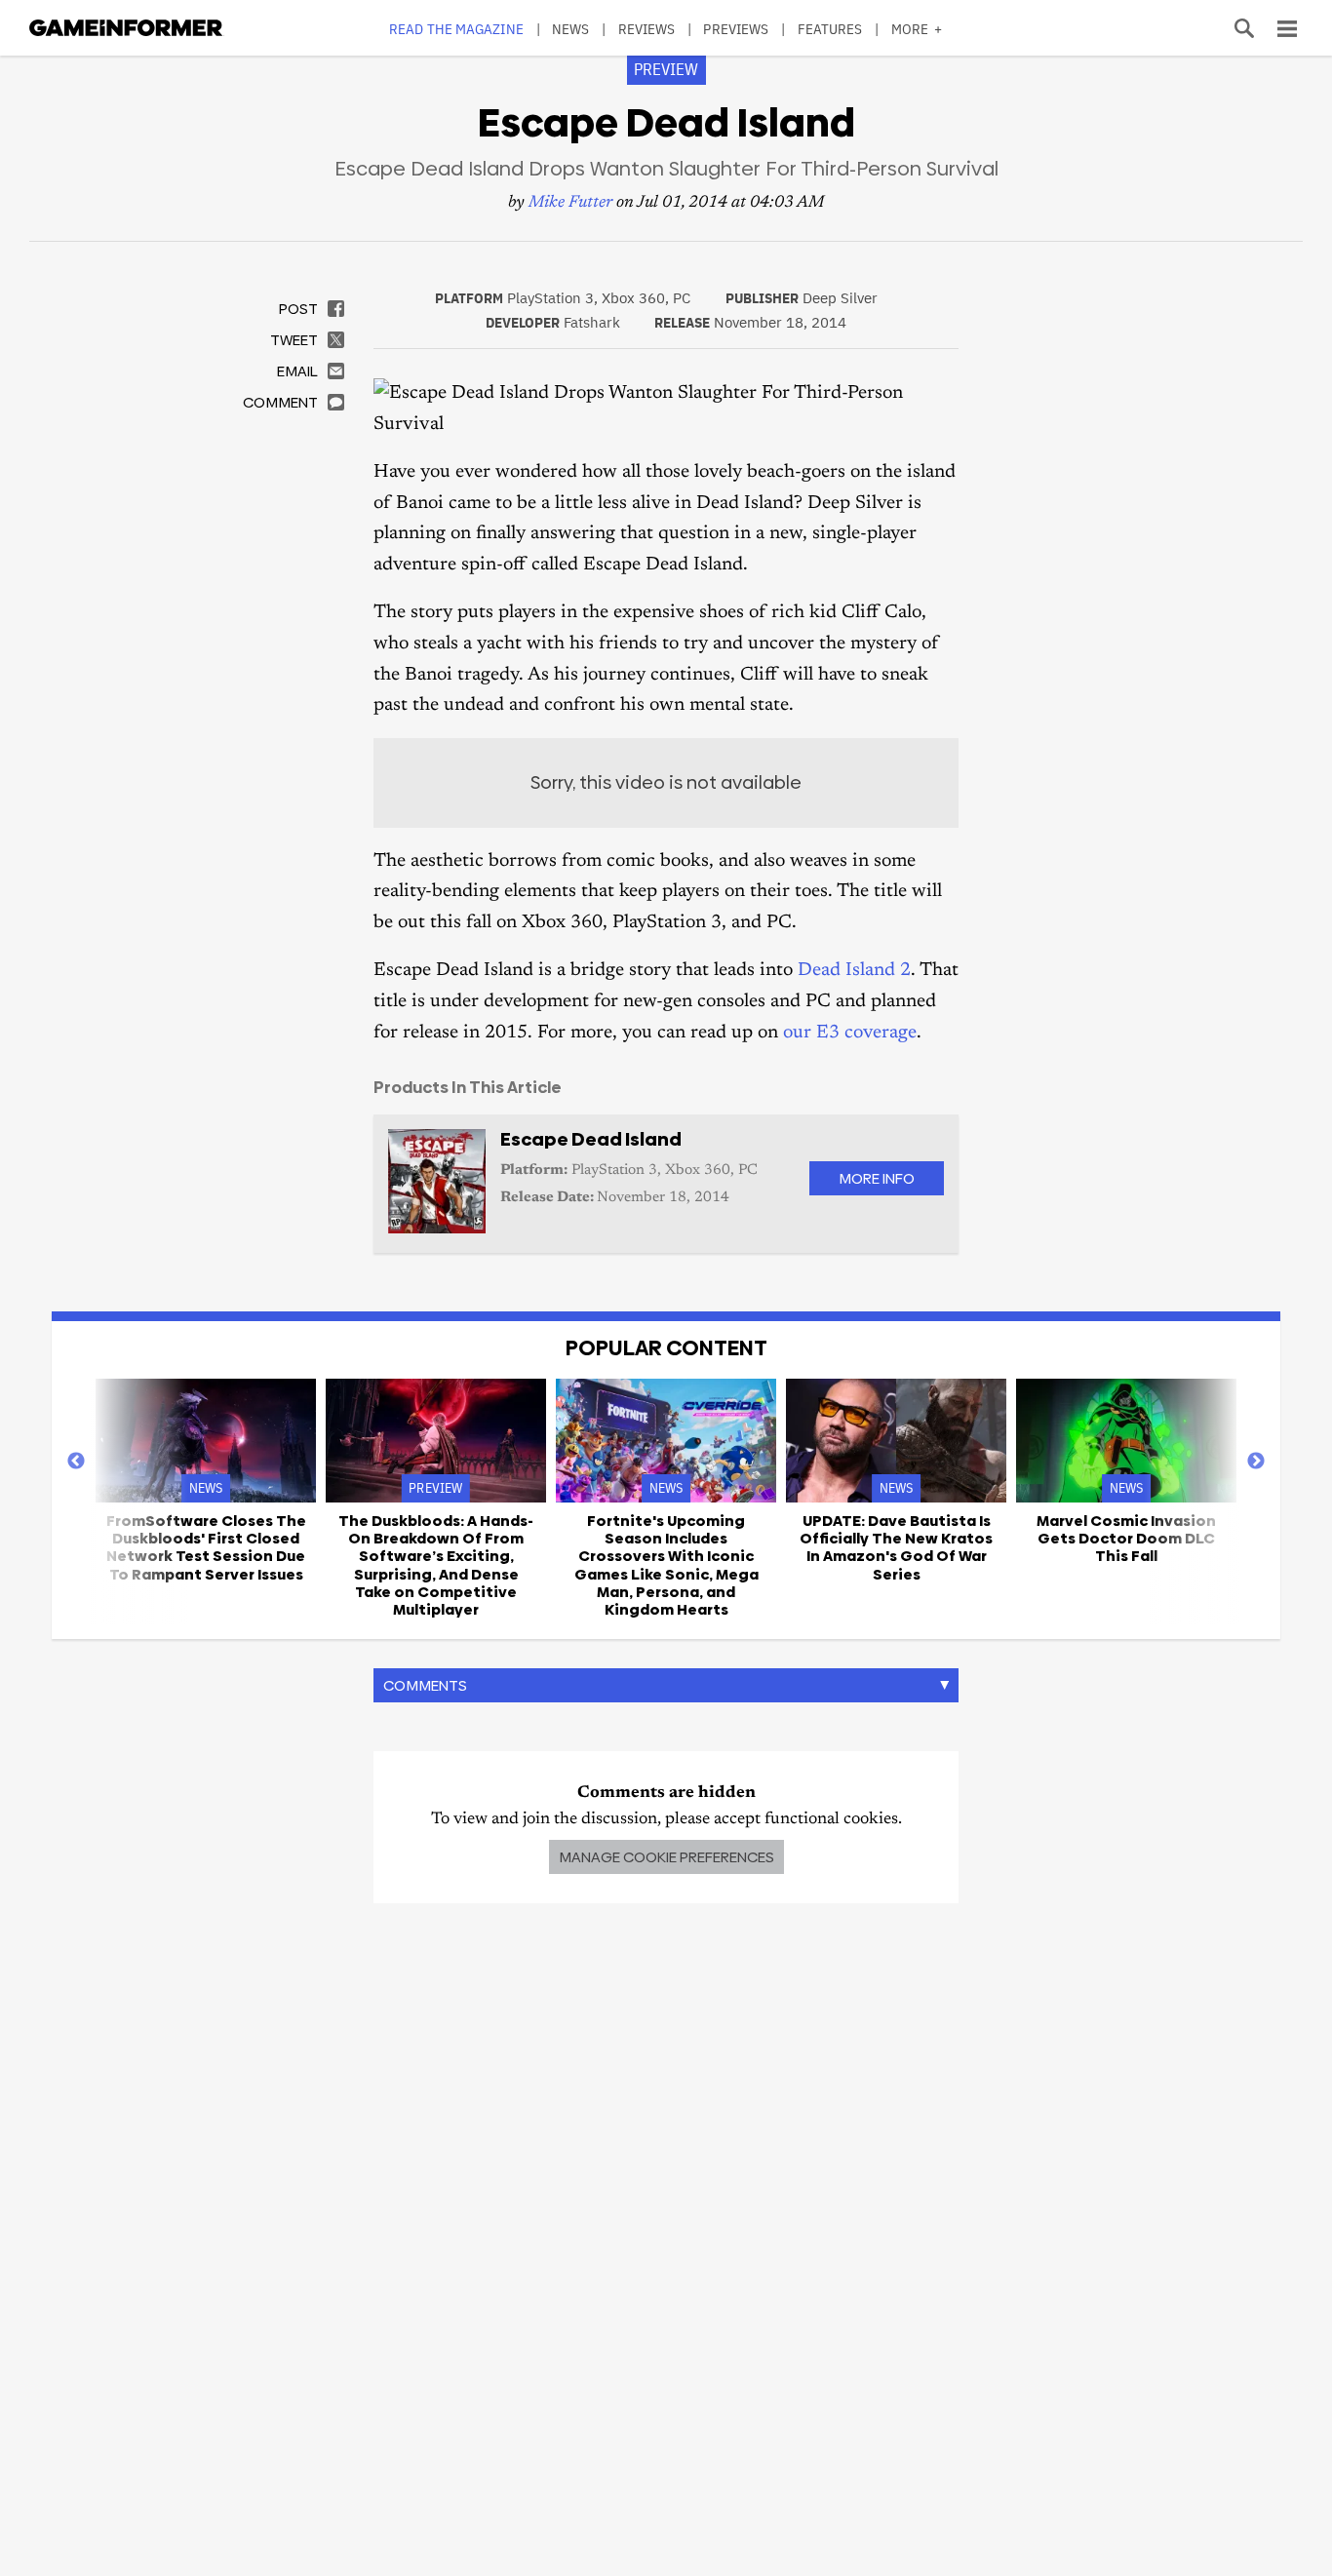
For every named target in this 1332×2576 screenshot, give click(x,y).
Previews (736, 29)
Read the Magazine (456, 29)
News (570, 29)
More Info (877, 1178)
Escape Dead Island (591, 1139)
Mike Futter (570, 203)
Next (1256, 1462)
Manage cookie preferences (666, 1857)
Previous (76, 1462)
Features (830, 29)
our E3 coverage (850, 1033)
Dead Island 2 (854, 971)
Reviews (647, 29)
